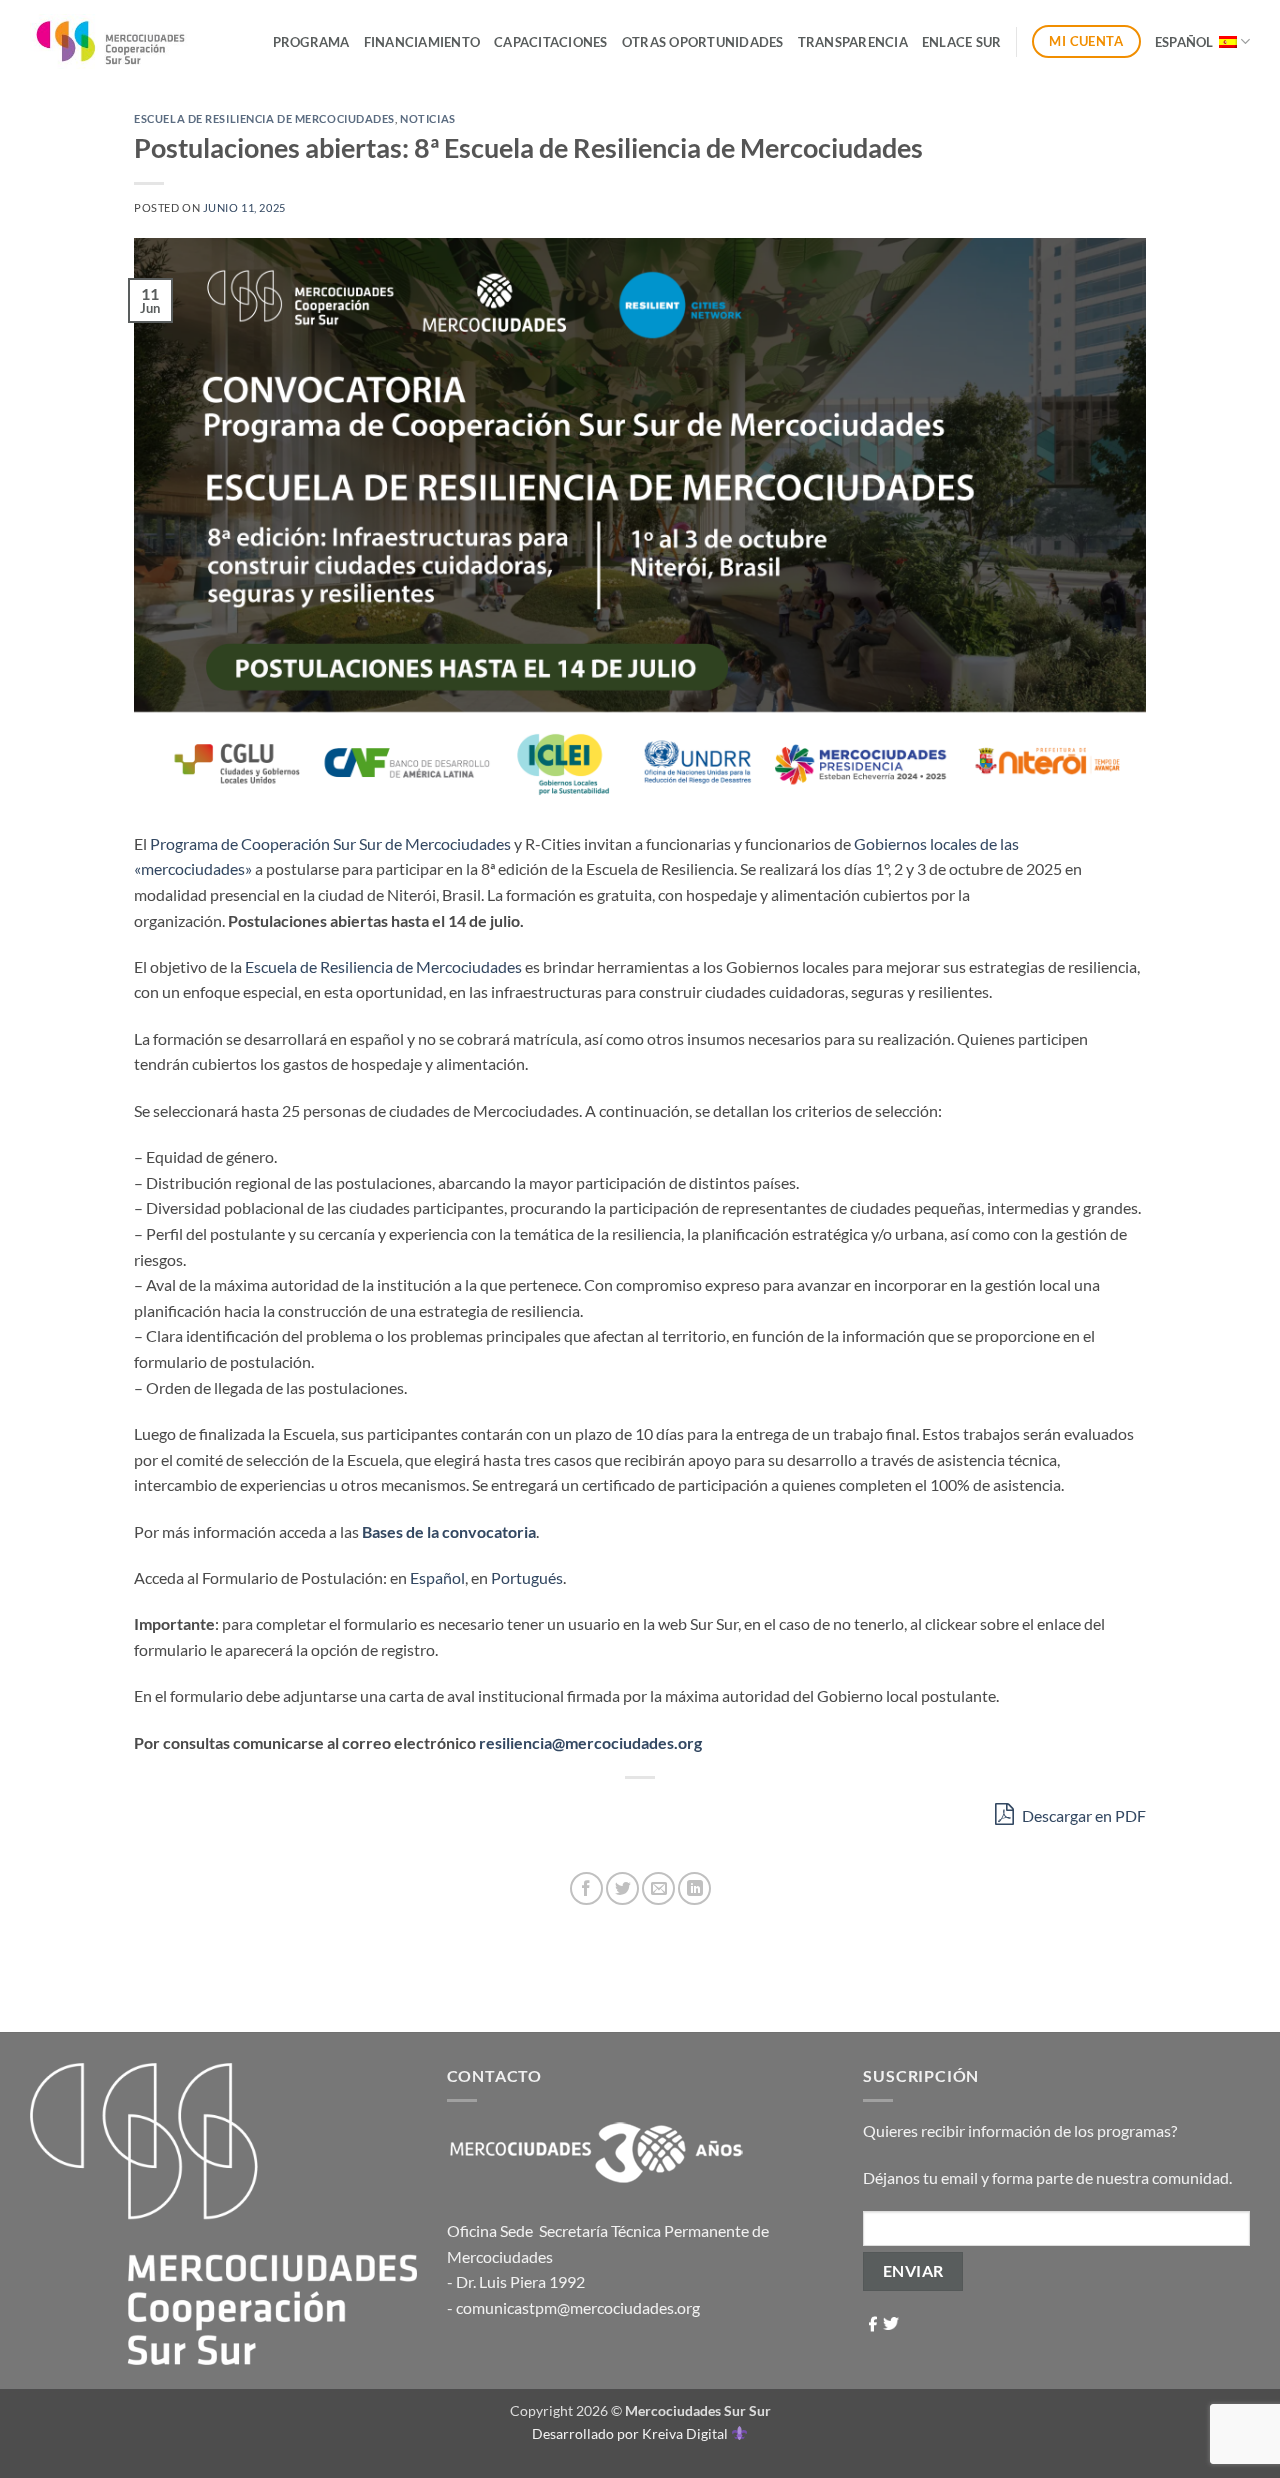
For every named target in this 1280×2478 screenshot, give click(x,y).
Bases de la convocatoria (449, 1531)
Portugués (527, 1577)
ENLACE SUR (962, 42)
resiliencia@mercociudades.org (590, 1742)
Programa (311, 42)
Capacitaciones (551, 42)
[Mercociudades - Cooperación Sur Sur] (111, 41)
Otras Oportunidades (703, 42)
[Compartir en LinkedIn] (694, 1888)
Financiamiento (422, 42)
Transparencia (853, 42)
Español (1184, 42)
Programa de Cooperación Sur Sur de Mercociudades (330, 843)
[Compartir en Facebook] (586, 1888)
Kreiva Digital (686, 2433)
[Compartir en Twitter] (622, 1888)
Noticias (427, 118)
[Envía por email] (658, 1888)
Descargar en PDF (1082, 1815)
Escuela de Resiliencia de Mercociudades (264, 118)
